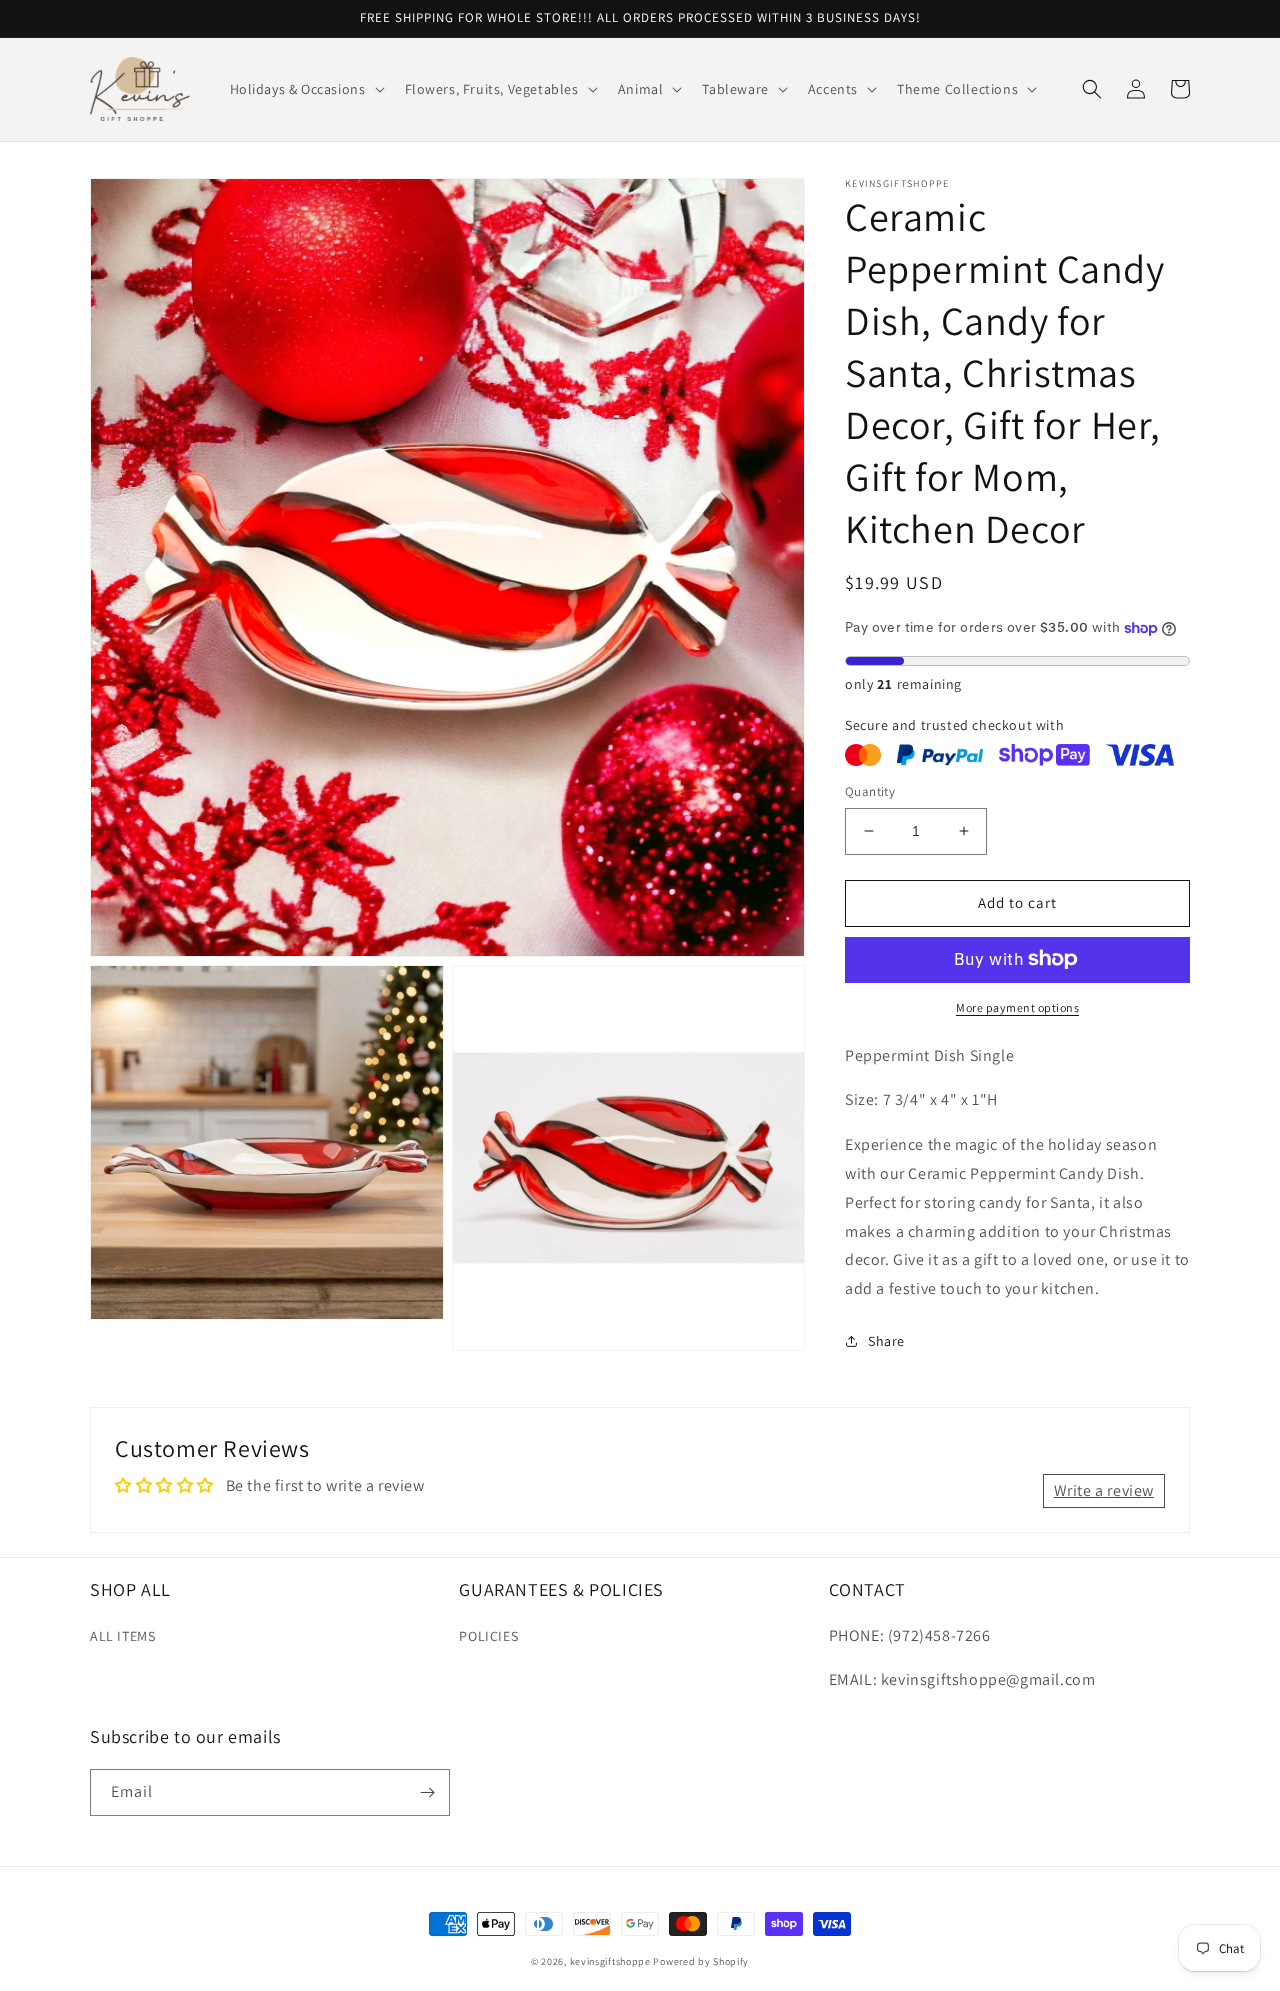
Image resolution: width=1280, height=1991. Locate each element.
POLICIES (488, 1636)
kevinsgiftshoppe (610, 1961)
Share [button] (886, 1341)
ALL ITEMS (122, 1636)
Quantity (870, 791)
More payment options (1017, 1006)
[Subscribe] (427, 1792)
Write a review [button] (1104, 1490)
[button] (305, 89)
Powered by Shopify (701, 1961)
